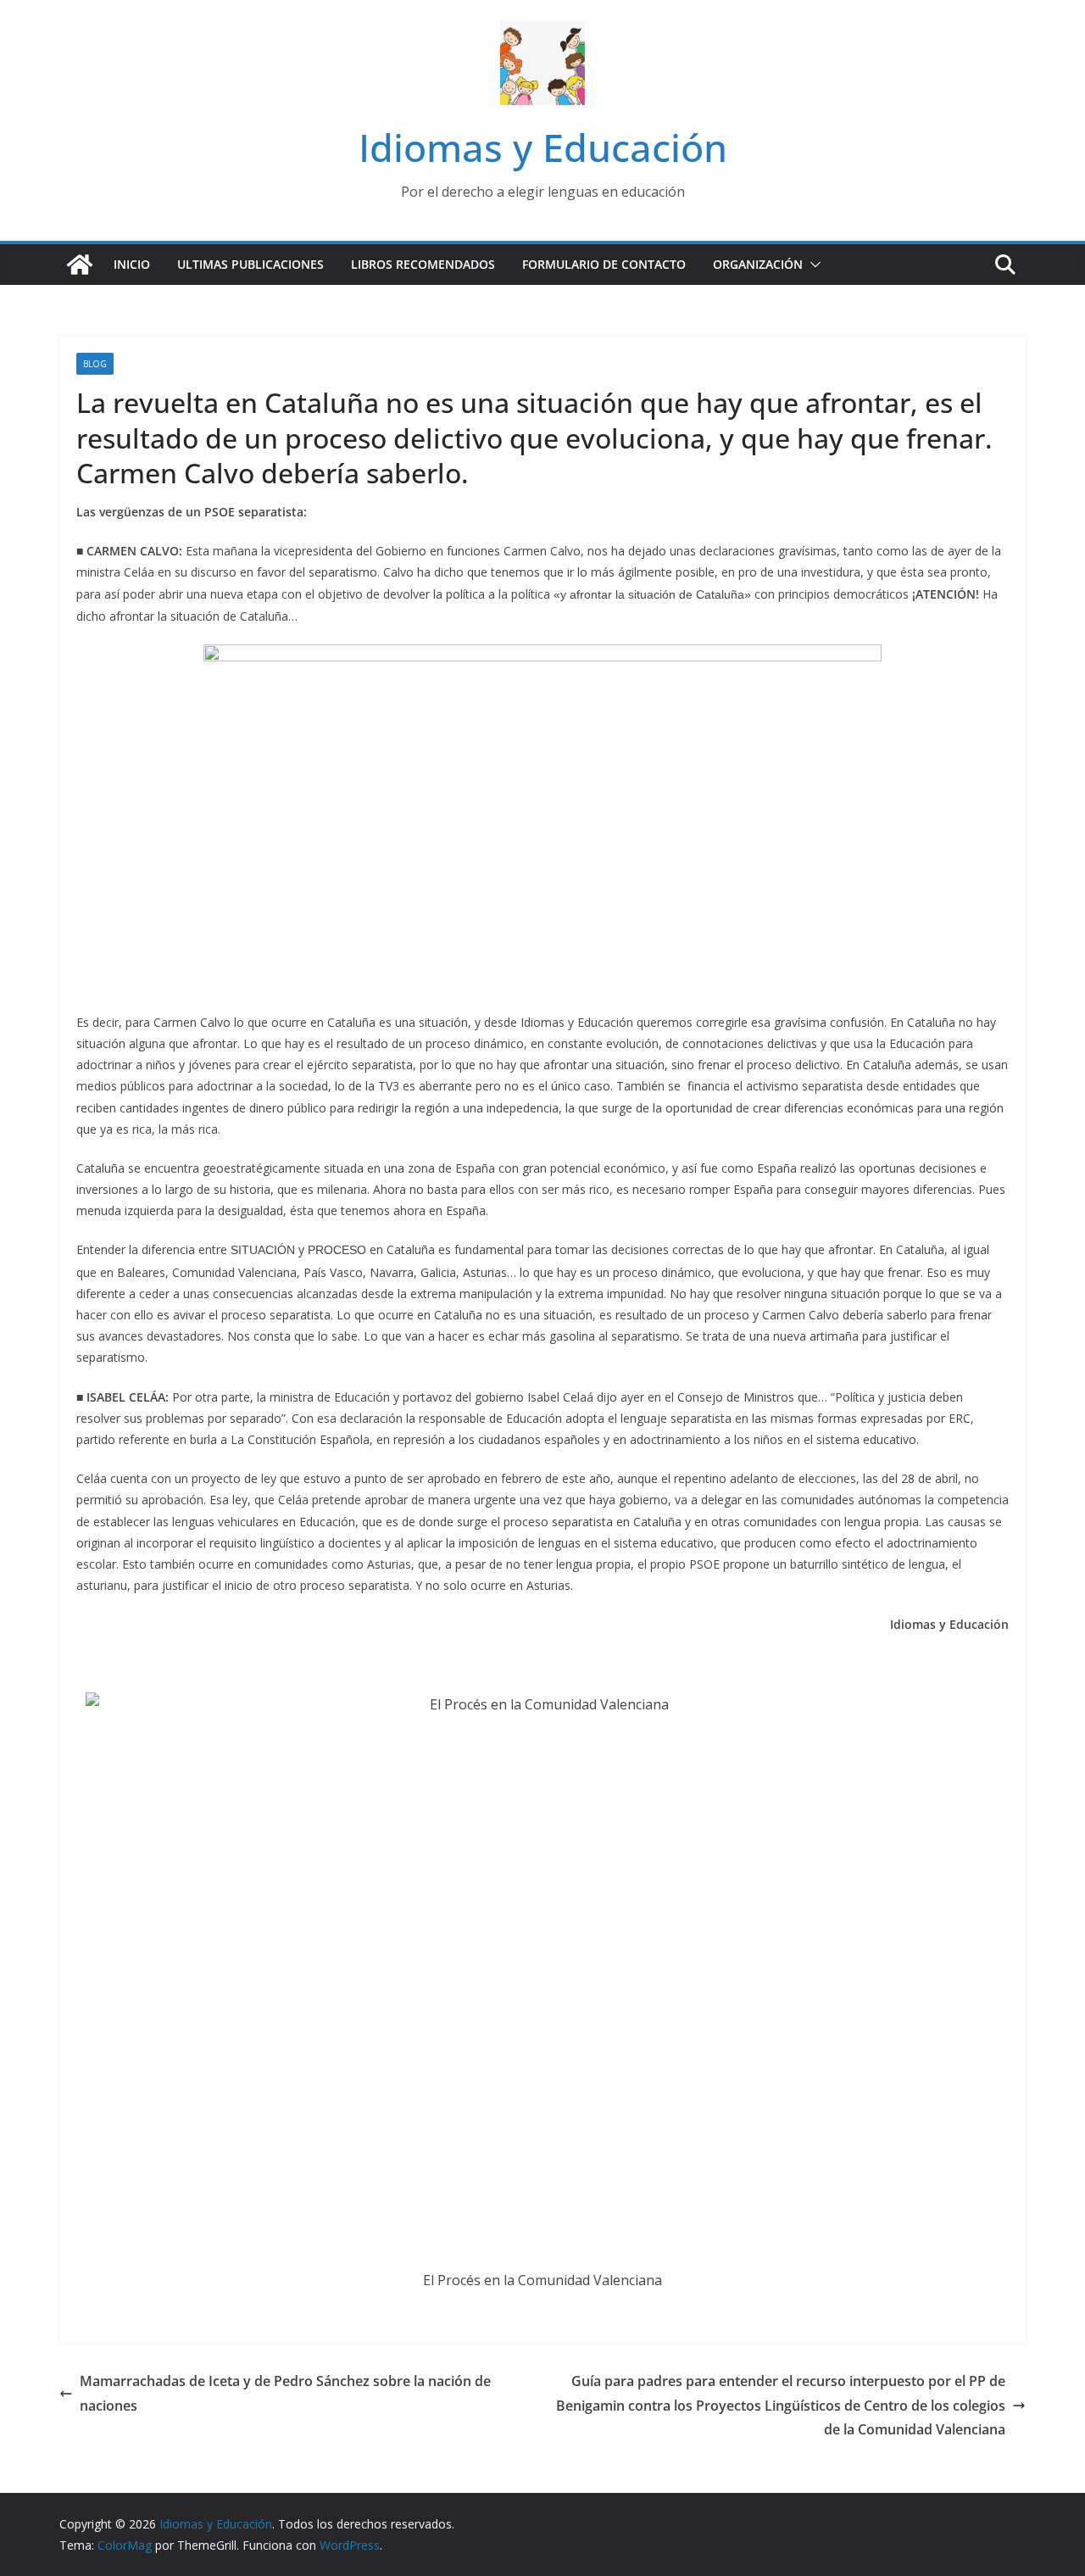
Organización (758, 264)
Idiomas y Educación (543, 147)
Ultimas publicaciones (250, 264)
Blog (95, 364)
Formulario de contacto (604, 264)
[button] (812, 265)
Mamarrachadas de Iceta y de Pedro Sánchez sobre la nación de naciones (285, 2393)
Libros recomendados (423, 264)
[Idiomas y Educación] (80, 265)
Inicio (132, 264)
